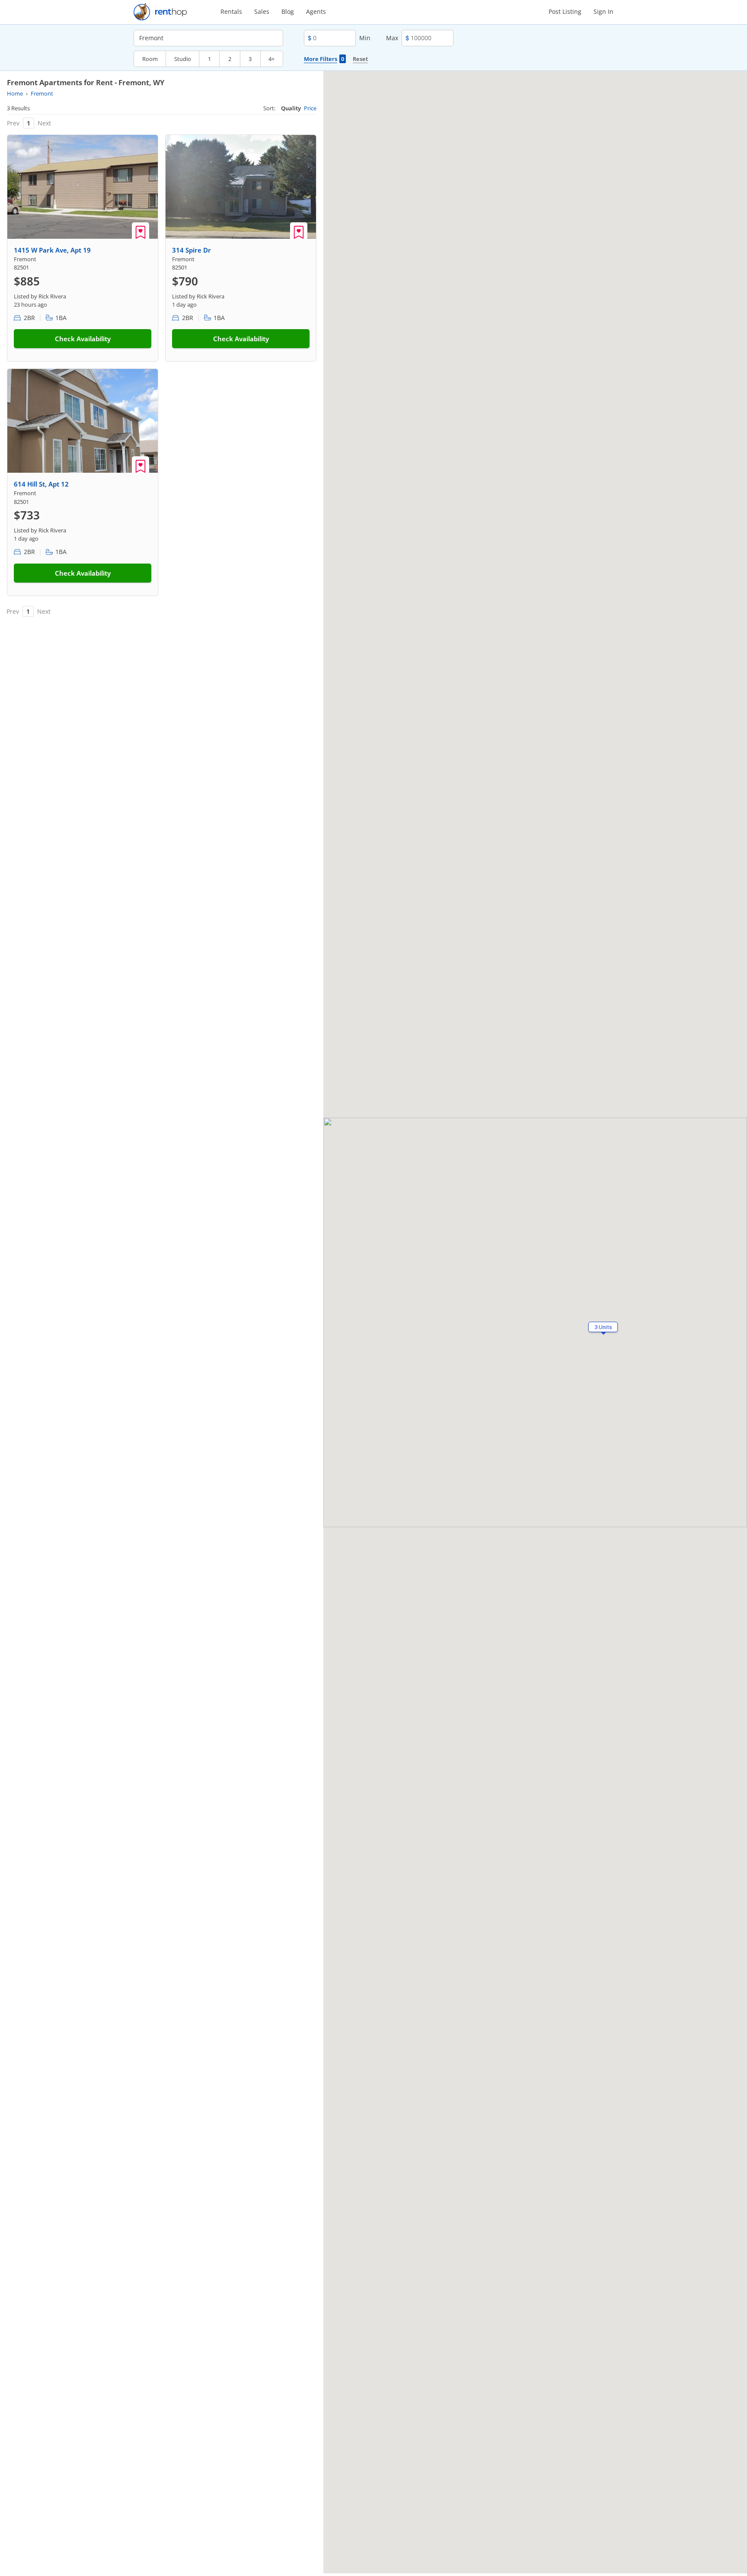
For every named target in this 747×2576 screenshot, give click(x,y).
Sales (262, 11)
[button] (603, 1327)
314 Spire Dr (192, 250)
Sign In (603, 11)
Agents (316, 11)
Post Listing (565, 11)
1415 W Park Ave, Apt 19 (52, 250)
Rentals (231, 11)
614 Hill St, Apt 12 (41, 484)
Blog (288, 11)
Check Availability (83, 339)
